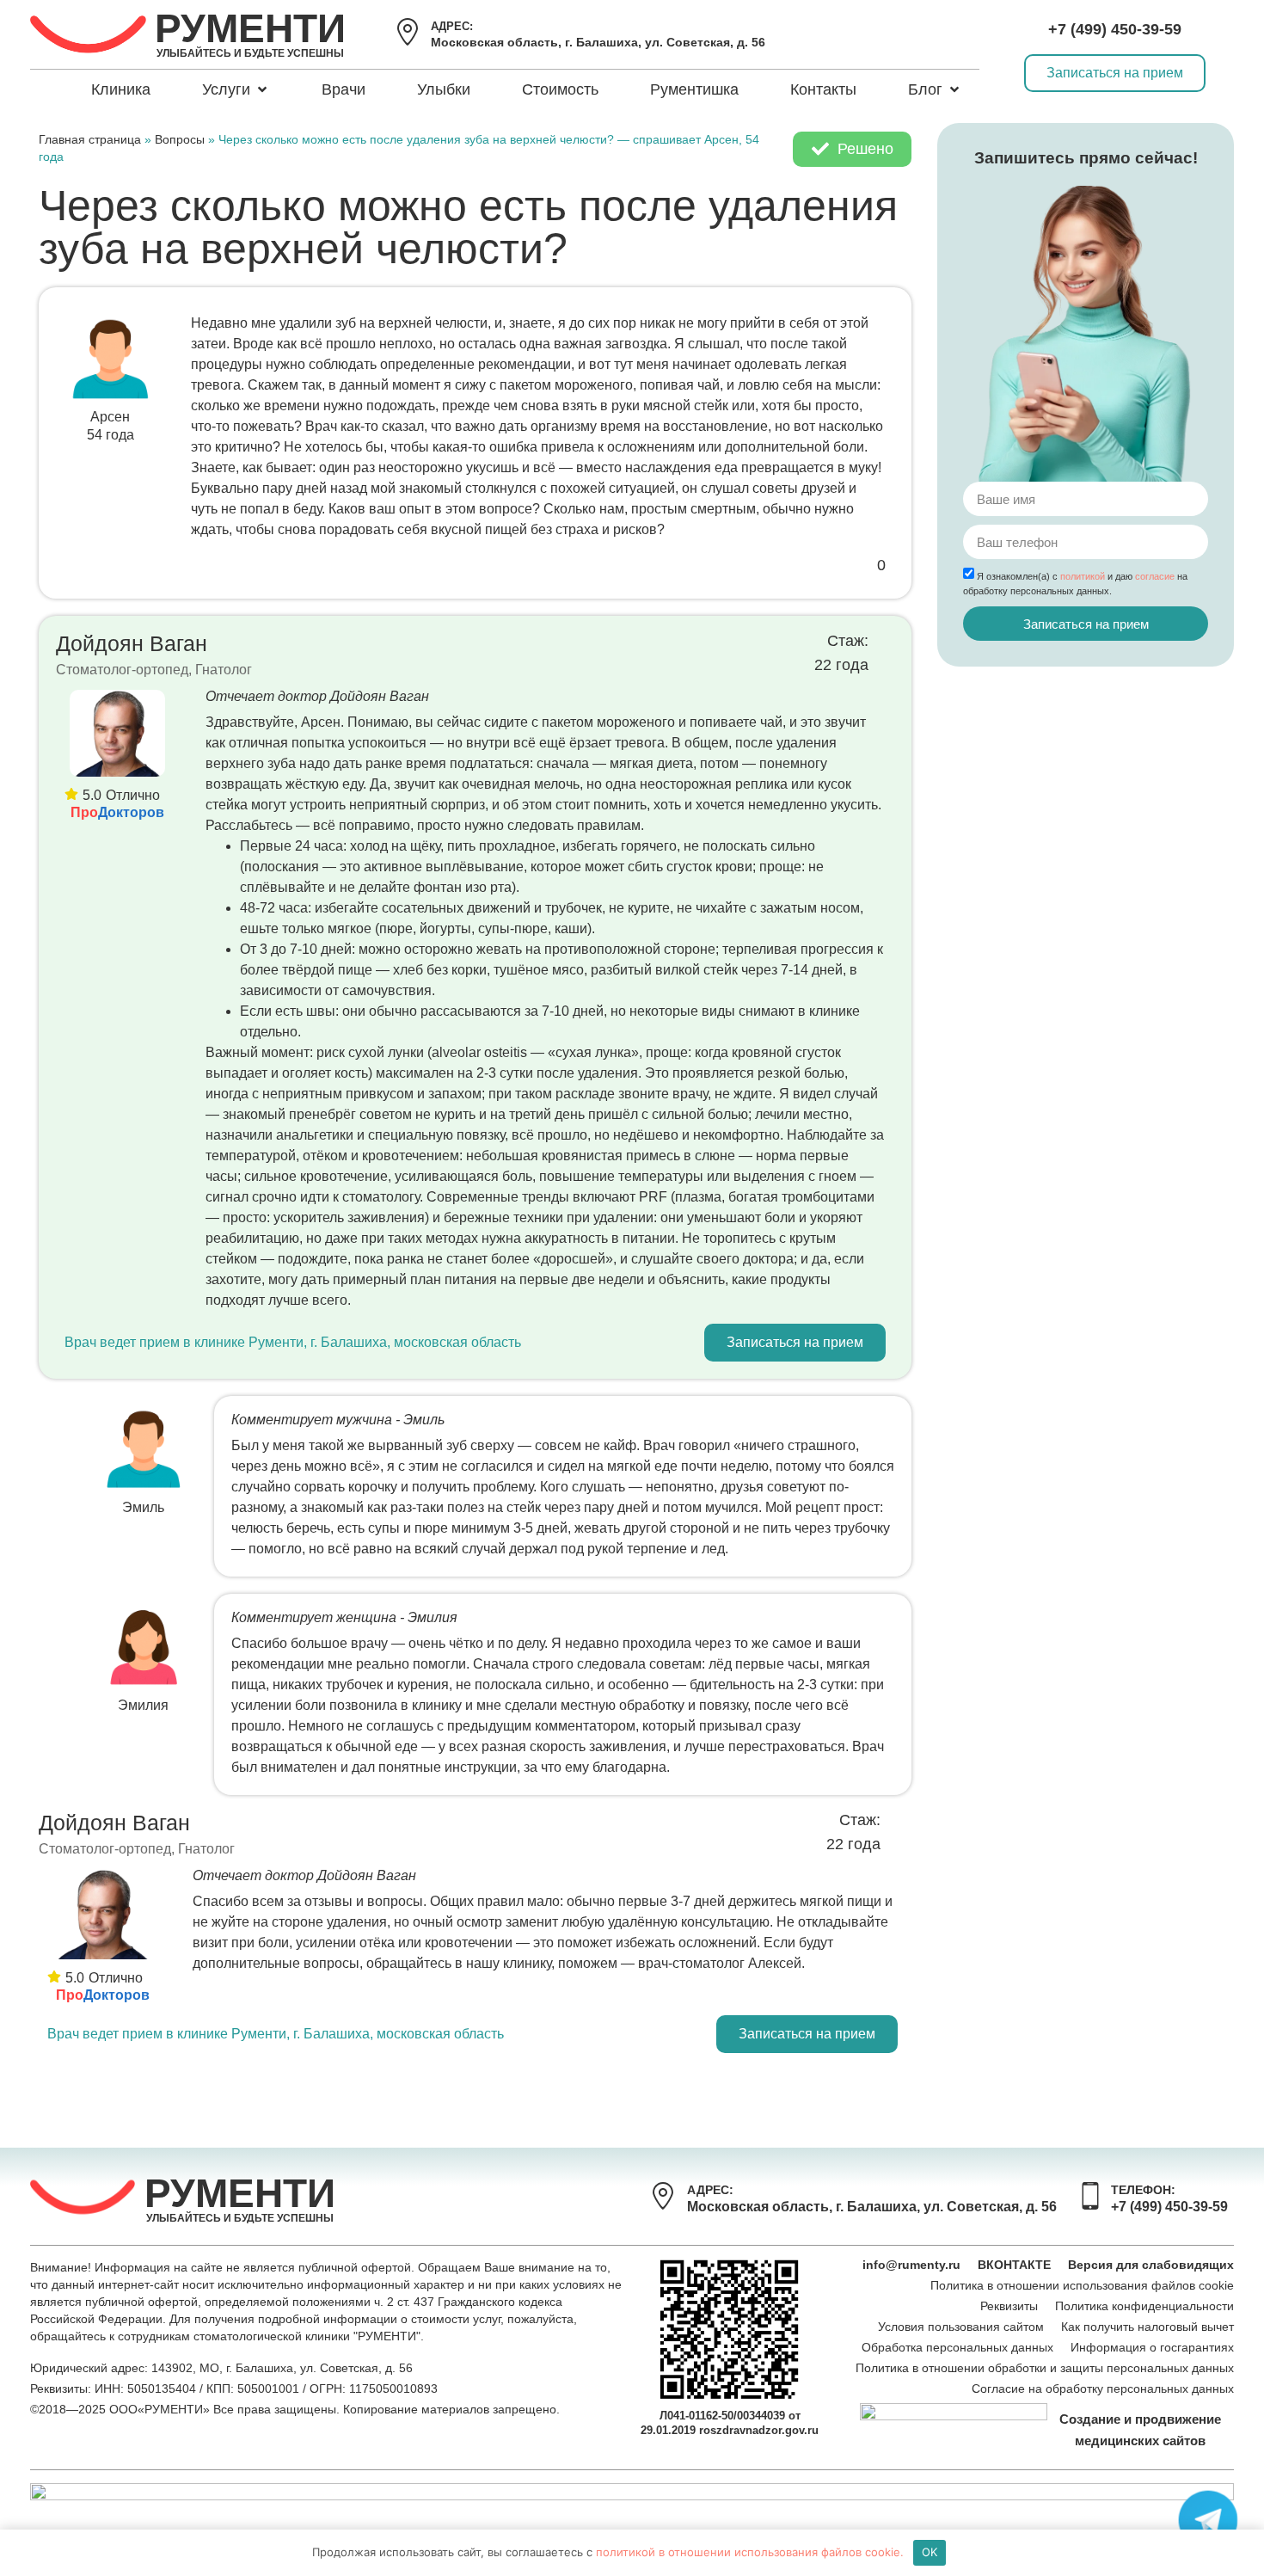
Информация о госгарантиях (1152, 2347)
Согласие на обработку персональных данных (1103, 2388)
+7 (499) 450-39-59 (1115, 29)
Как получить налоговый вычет (1147, 2327)
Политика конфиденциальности (1144, 2306)
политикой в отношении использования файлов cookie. (750, 2552)
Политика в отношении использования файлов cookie (1082, 2285)
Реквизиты (1009, 2306)
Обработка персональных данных (957, 2347)
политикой (1083, 576)
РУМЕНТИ (250, 28)
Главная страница (90, 140)
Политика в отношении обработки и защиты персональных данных (1045, 2368)
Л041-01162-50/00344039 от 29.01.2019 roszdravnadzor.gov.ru (730, 2423)
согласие (1155, 576)
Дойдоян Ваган (132, 643)
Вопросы (180, 140)
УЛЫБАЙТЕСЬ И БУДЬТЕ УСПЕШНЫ (250, 53)
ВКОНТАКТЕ (1014, 2265)
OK (930, 2552)
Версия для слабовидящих (1151, 2265)
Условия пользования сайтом (961, 2327)
